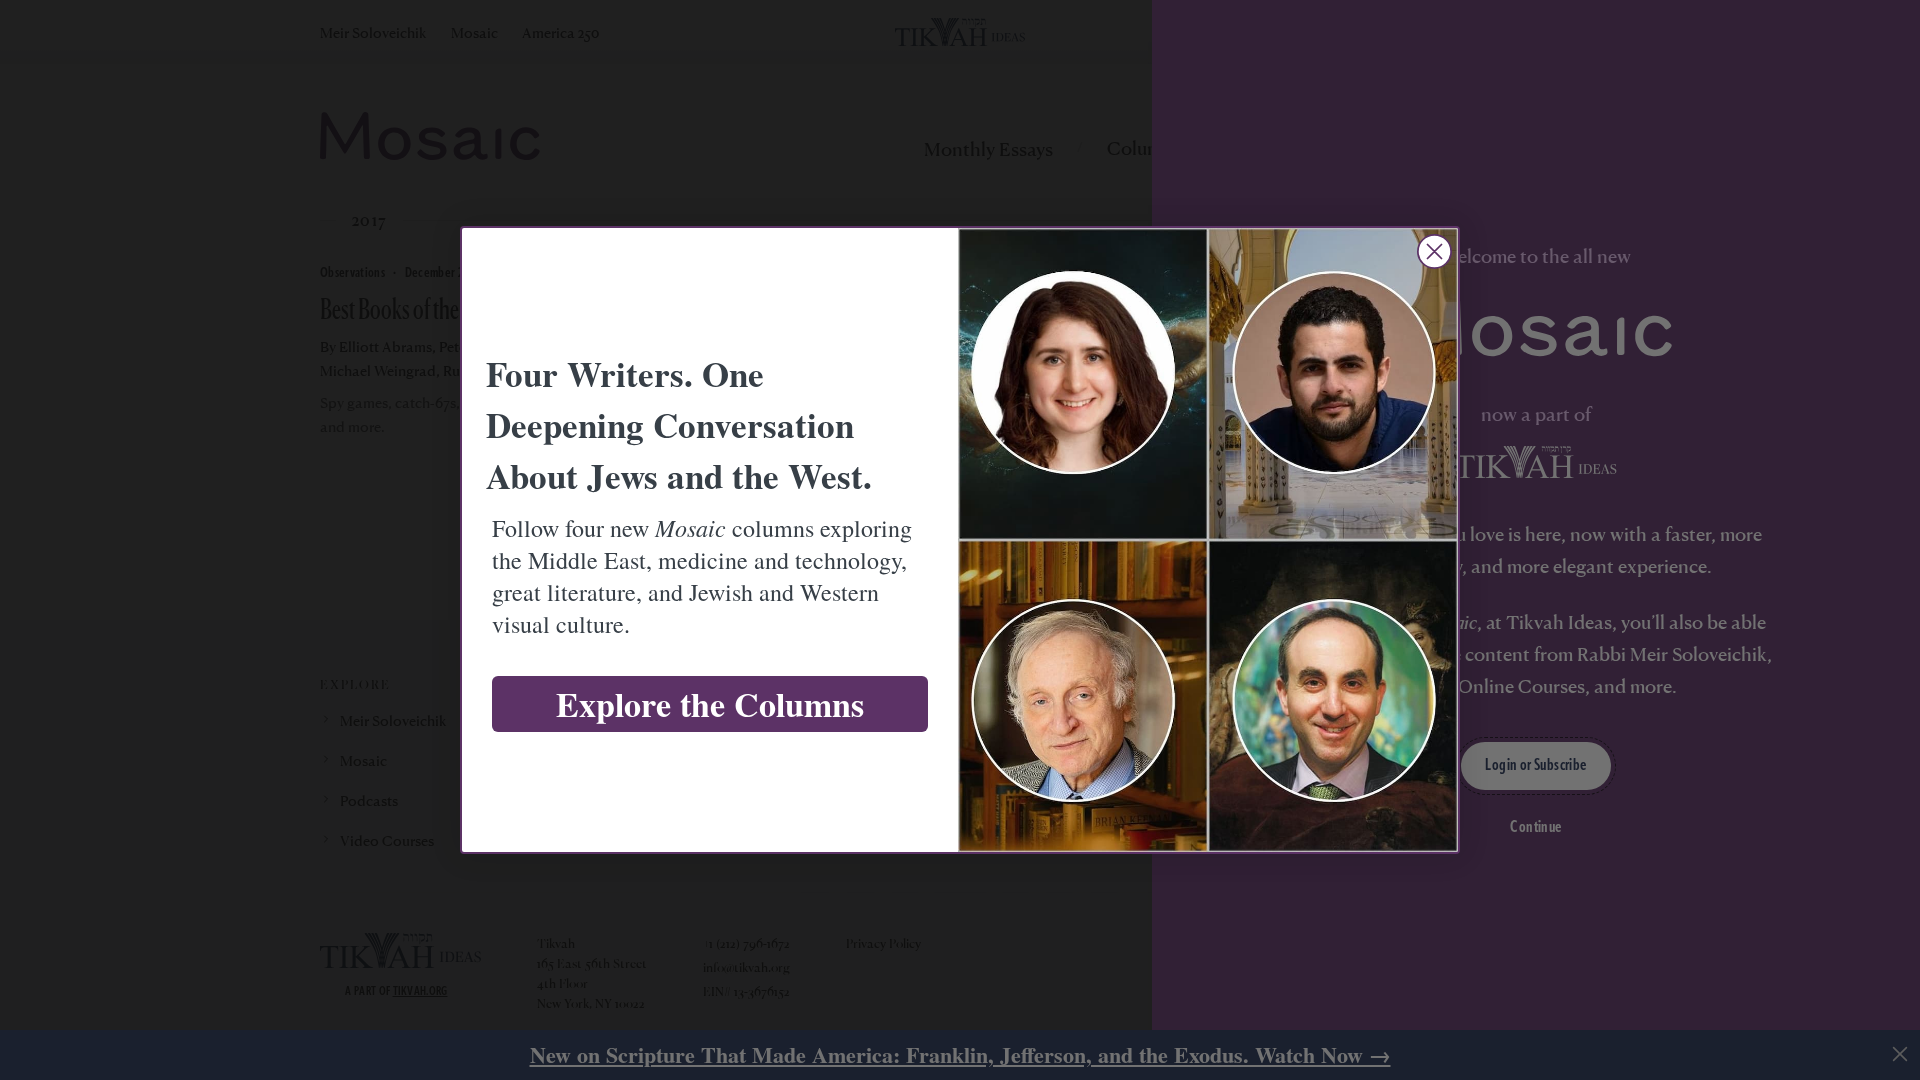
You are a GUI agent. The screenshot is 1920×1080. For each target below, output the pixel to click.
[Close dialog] (1434, 251)
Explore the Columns (710, 704)
